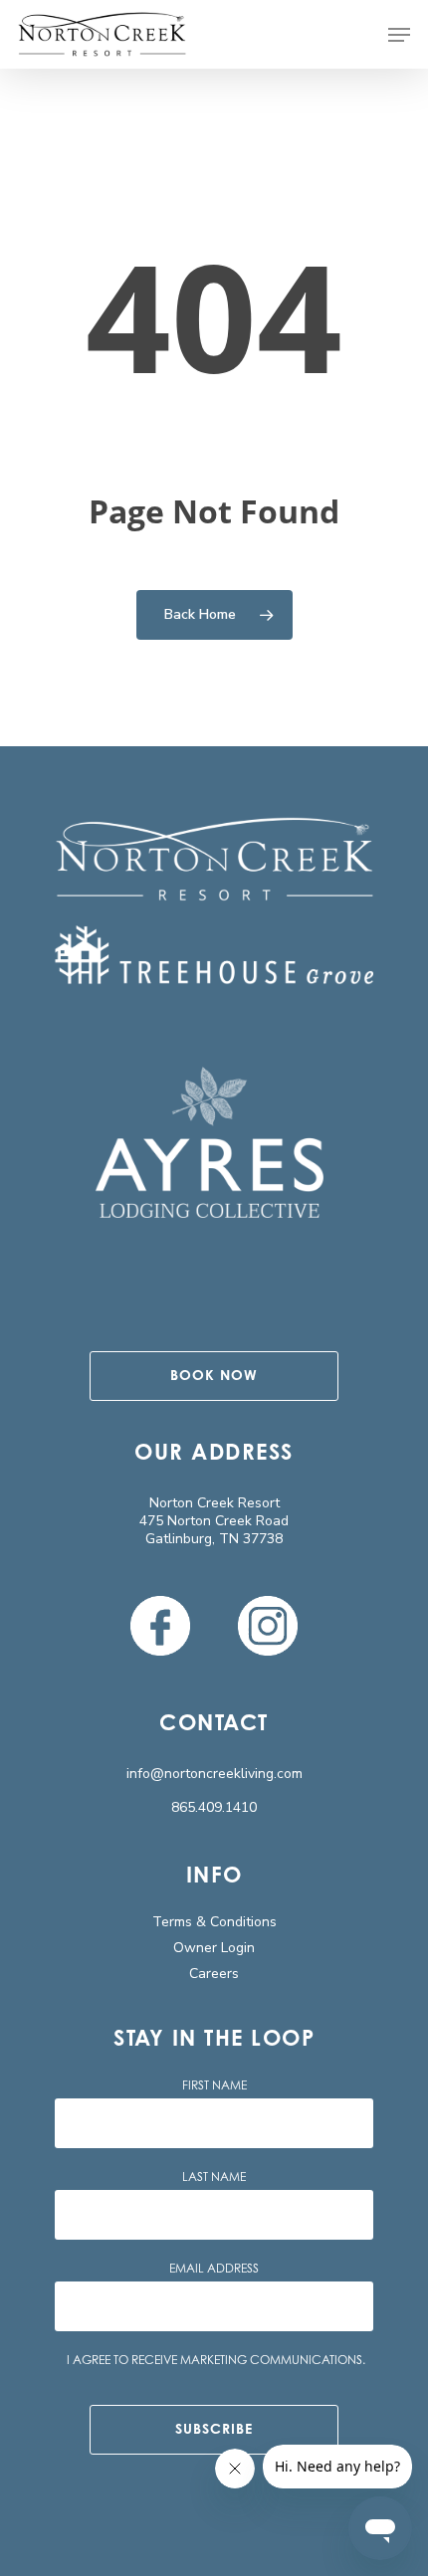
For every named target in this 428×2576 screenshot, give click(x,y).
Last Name (214, 2177)
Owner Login (214, 1948)
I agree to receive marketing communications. (216, 2360)
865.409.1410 (214, 1807)
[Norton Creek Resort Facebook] (160, 1626)
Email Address (214, 2269)
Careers (214, 1974)
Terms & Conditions (214, 1922)
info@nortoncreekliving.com (214, 1774)
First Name (214, 2085)
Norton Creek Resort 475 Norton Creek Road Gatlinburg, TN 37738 (214, 1521)
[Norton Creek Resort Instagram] (268, 1626)
